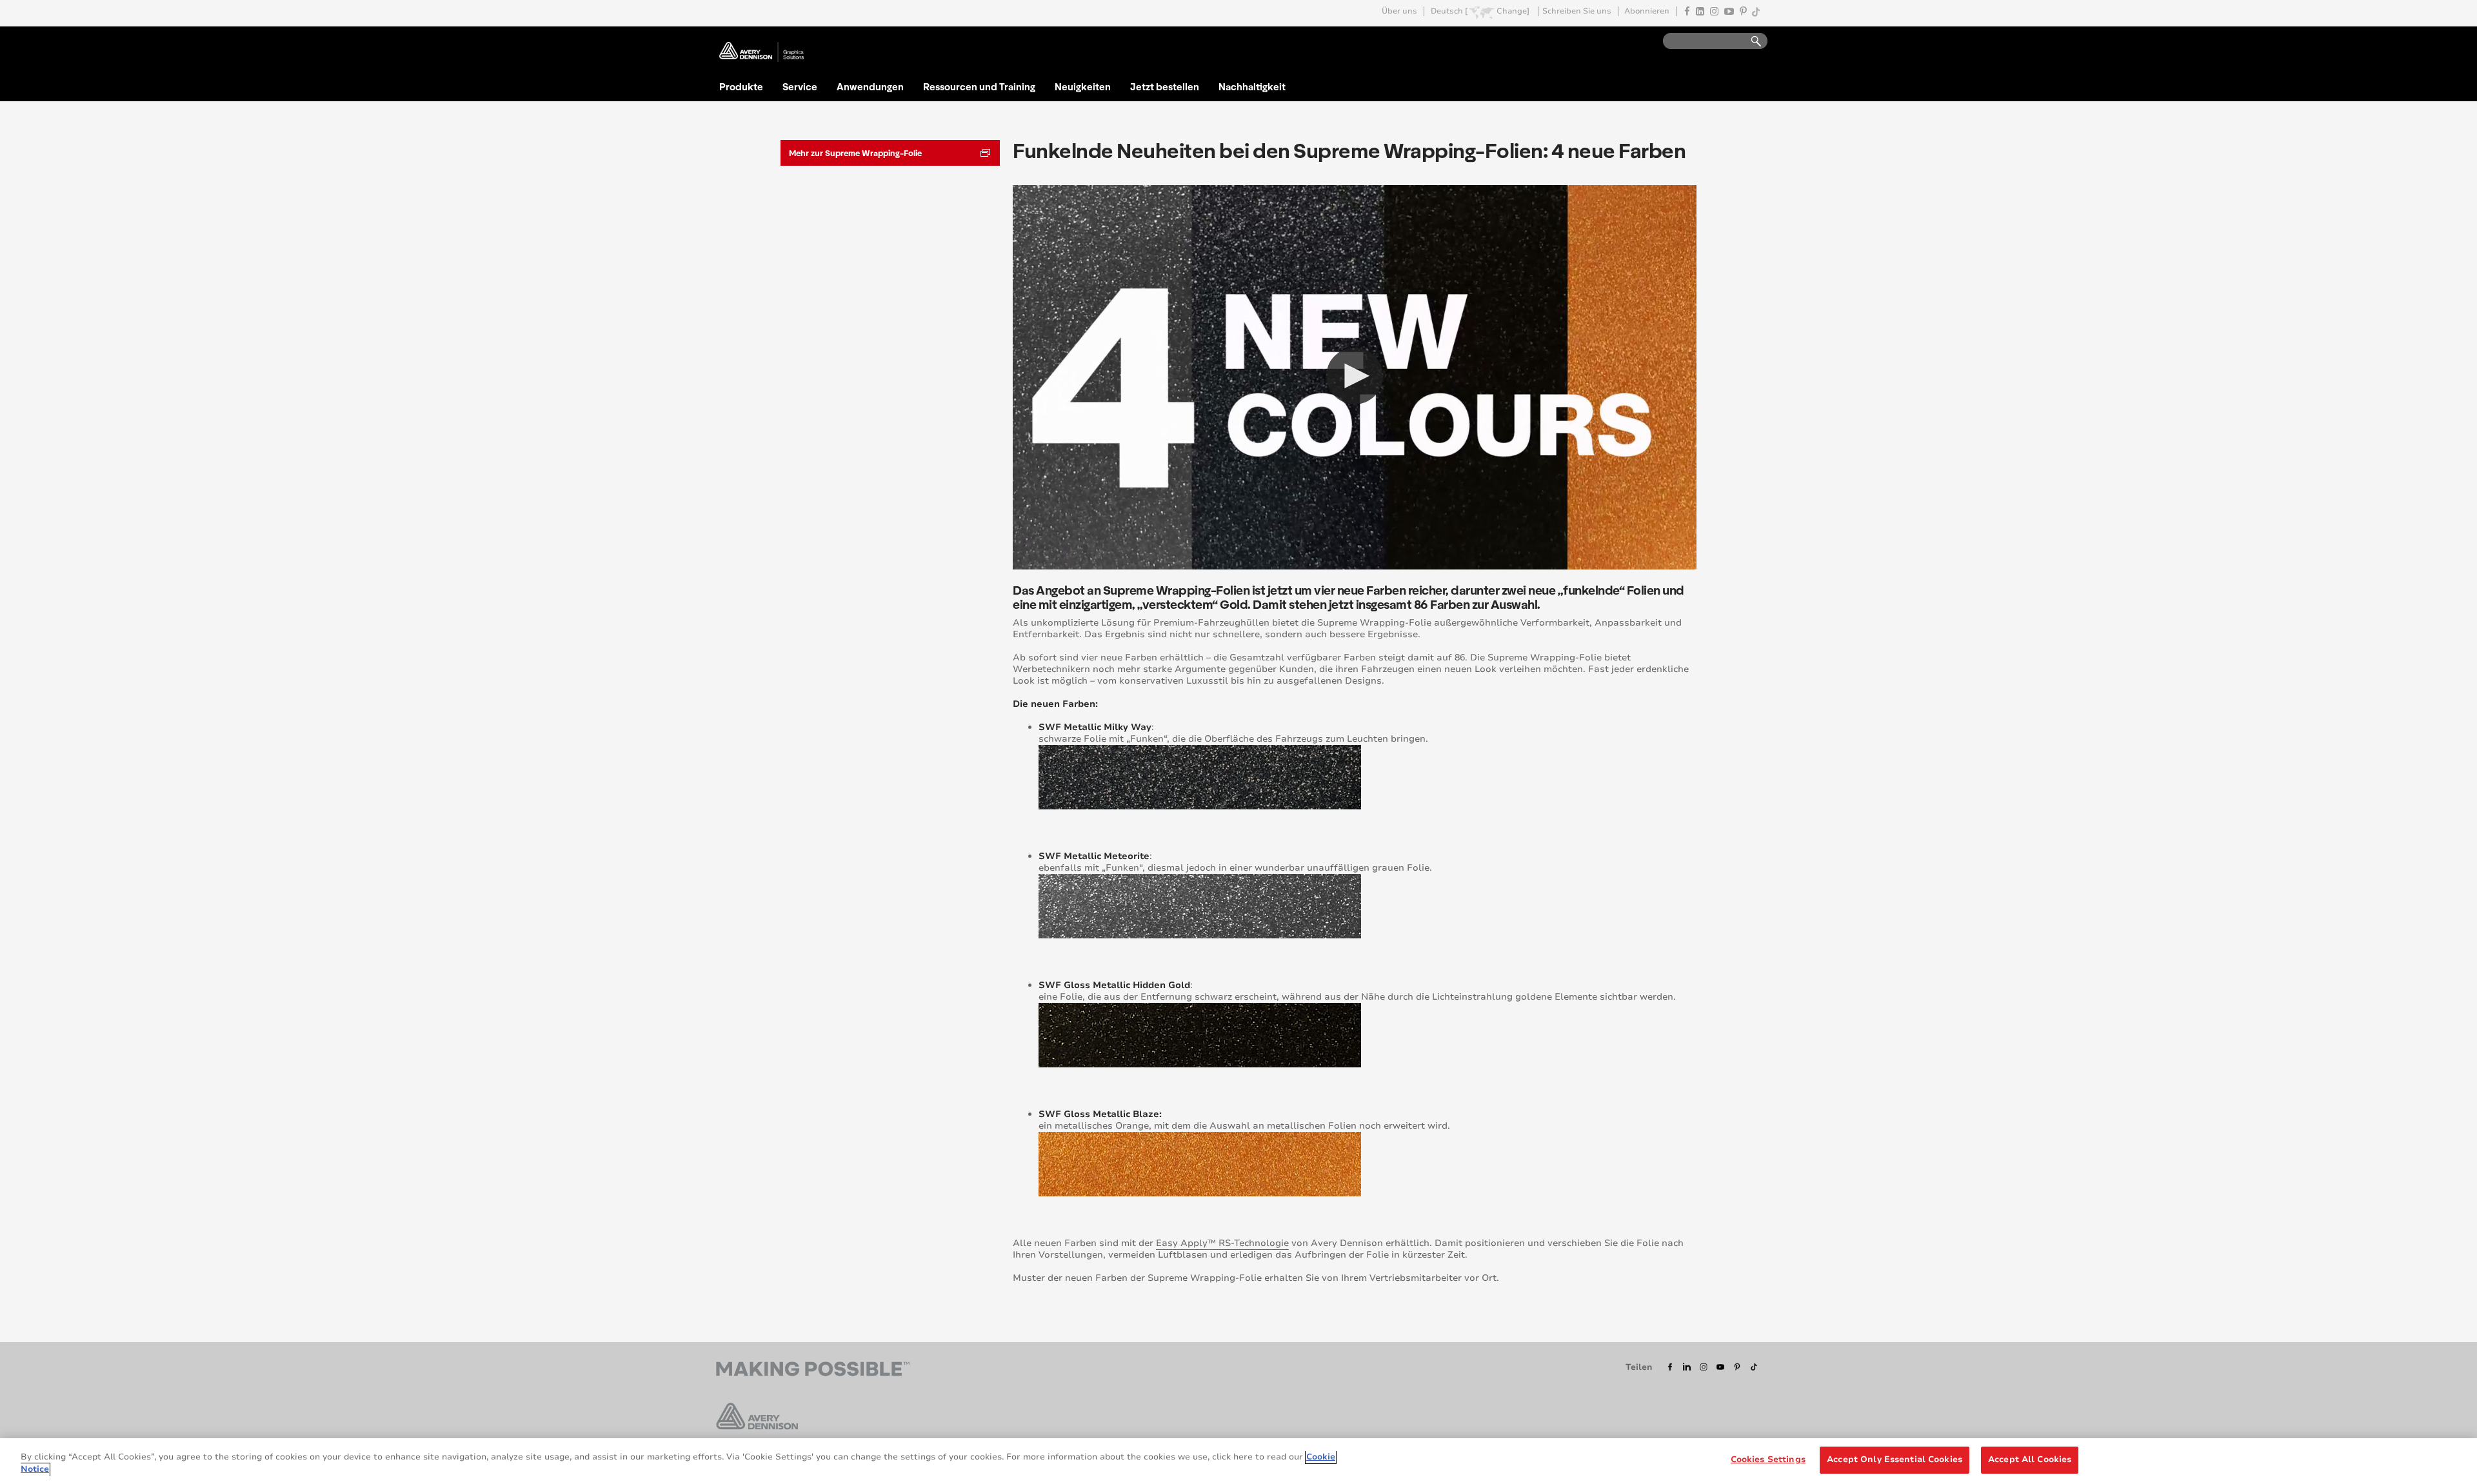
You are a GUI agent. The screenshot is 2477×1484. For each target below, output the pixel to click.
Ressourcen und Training (979, 86)
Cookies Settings (1768, 1459)
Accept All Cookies (2030, 1459)
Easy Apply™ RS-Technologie (1222, 1243)
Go (1750, 42)
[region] (1238, 1461)
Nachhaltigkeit (1252, 86)
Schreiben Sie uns (1577, 11)
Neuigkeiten (1083, 86)
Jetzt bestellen (1165, 86)
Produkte (741, 86)
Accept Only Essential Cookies (1895, 1459)
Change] (1513, 11)
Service (800, 86)
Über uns (1399, 11)
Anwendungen (870, 86)
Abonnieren (1647, 11)
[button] (1355, 376)
